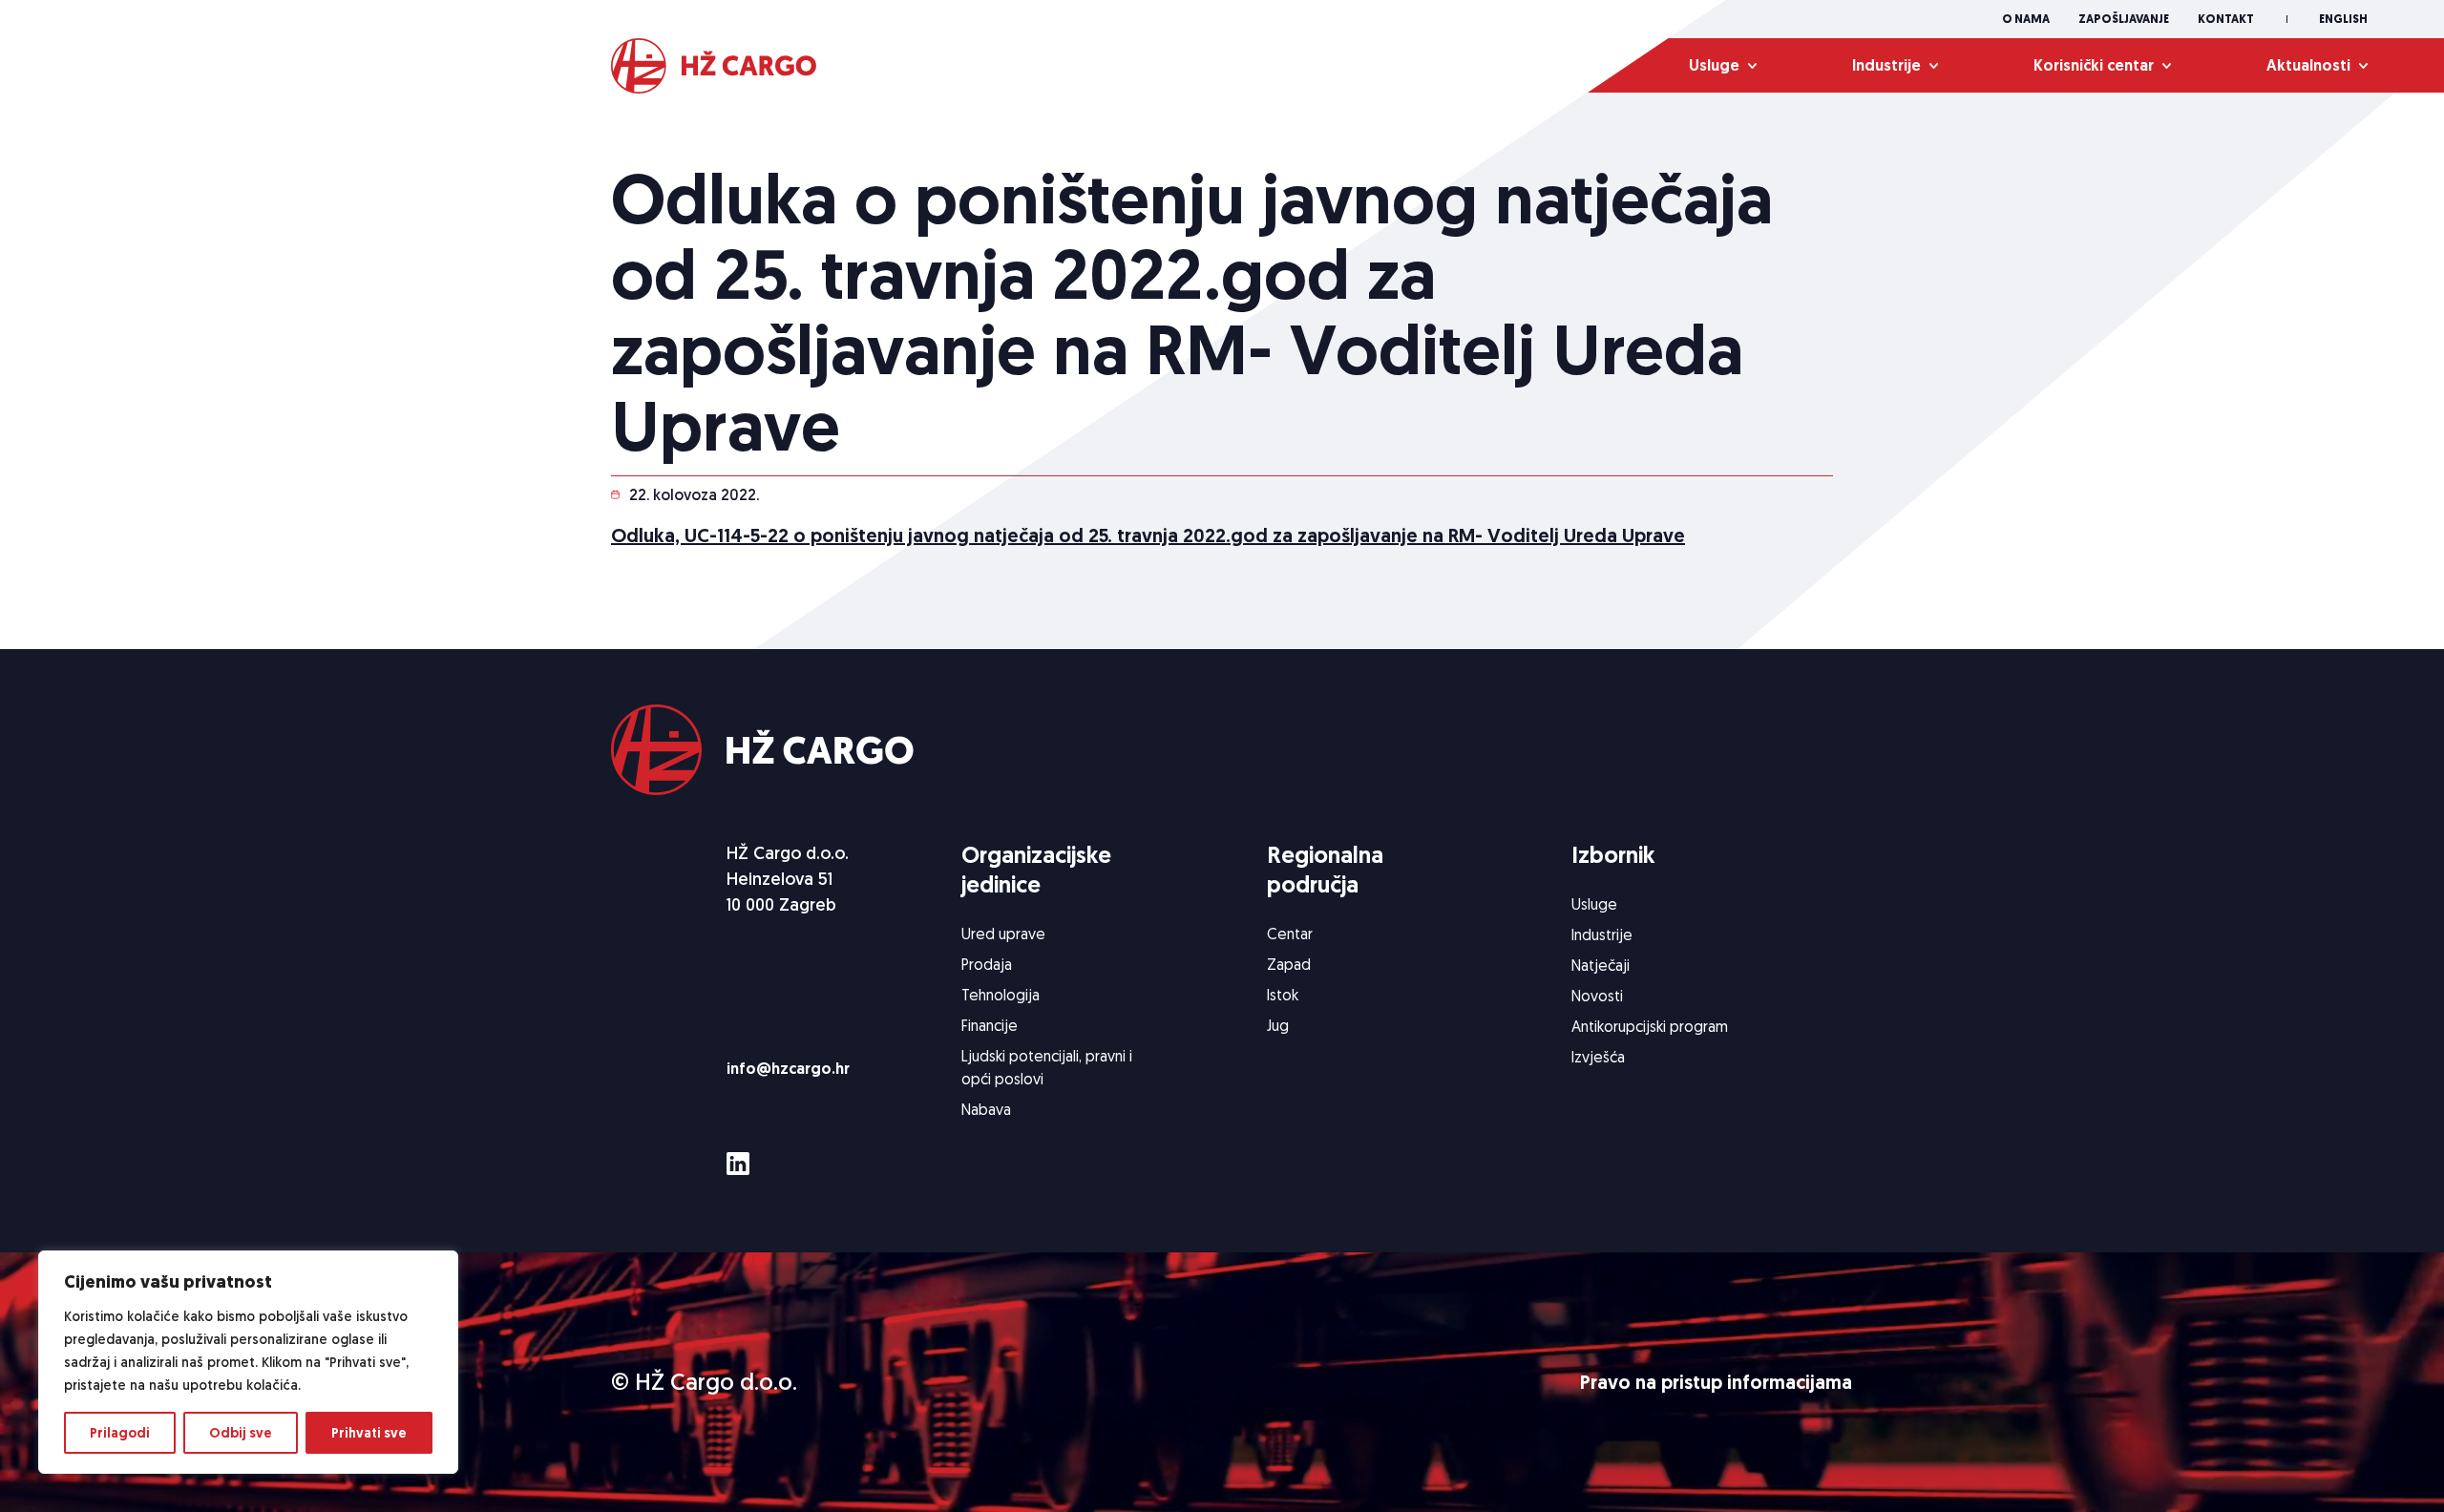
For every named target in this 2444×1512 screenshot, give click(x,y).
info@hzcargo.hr (788, 1069)
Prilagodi (120, 1433)
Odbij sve (241, 1433)
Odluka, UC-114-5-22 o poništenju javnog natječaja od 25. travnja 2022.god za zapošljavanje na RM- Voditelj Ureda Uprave (1148, 535)
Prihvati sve (369, 1433)
